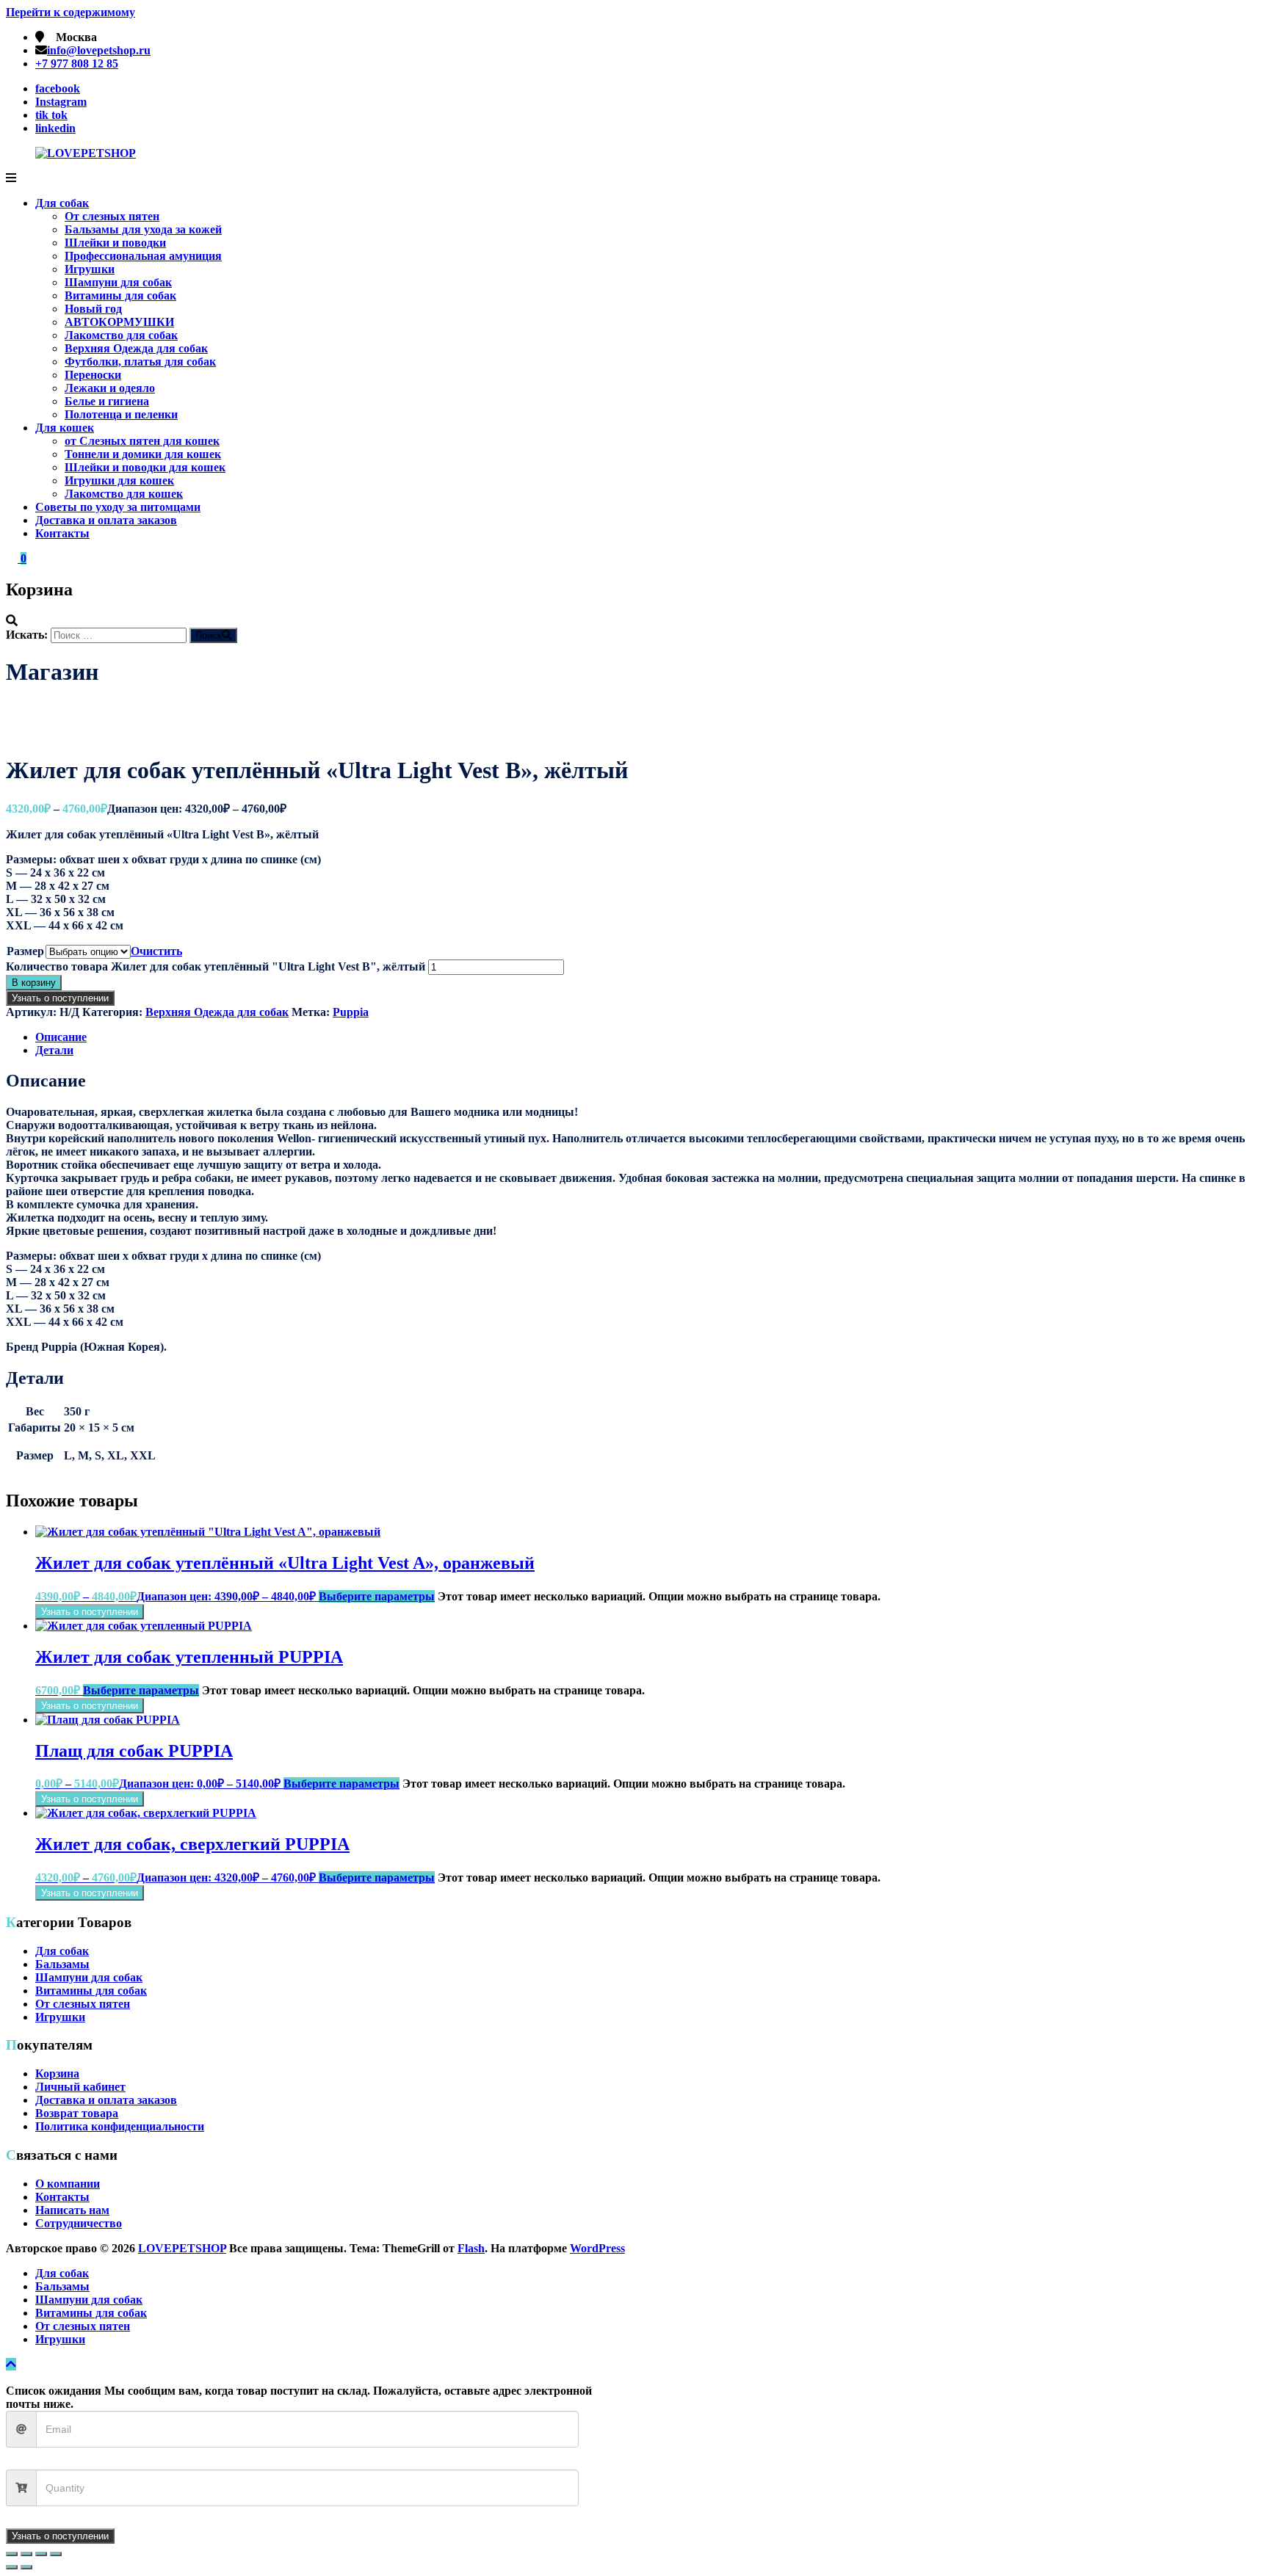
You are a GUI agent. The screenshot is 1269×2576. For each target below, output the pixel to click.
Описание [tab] (61, 1037)
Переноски (93, 375)
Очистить (156, 951)
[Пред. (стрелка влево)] (12, 2567)
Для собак (62, 203)
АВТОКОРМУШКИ (119, 322)
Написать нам (72, 2210)
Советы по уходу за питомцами (118, 507)
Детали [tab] (54, 1050)
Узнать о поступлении (60, 998)
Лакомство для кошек (124, 494)
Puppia (351, 1012)
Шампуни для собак (118, 282)
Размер (25, 951)
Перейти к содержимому (70, 12)
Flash (471, 2248)
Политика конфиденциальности (120, 2126)
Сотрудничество (79, 2223)
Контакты (62, 533)
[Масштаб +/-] (12, 2554)
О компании (68, 2184)
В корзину (34, 983)
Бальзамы (62, 1964)
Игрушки (90, 269)
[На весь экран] (26, 2554)
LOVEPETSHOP (182, 2248)
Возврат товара (77, 2113)
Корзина (57, 2074)
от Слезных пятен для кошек (142, 441)
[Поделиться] (41, 2554)
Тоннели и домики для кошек (143, 454)
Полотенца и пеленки (121, 414)
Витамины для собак (120, 295)
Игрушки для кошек (119, 480)
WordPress (597, 2248)
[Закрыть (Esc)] (56, 2554)
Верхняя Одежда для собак (136, 348)
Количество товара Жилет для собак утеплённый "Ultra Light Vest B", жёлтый (216, 966)
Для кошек (65, 428)
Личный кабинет (80, 2087)
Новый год (93, 309)
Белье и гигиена (107, 401)
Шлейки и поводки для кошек (145, 467)
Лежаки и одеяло (110, 388)
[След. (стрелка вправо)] (26, 2567)
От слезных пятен (112, 216)
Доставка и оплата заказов (106, 520)
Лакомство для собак (121, 335)
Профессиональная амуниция (143, 256)
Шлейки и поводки (115, 243)
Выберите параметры (377, 1596)
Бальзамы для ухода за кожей (143, 229)
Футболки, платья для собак (140, 362)
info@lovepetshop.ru (99, 50)
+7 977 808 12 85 (77, 64)
